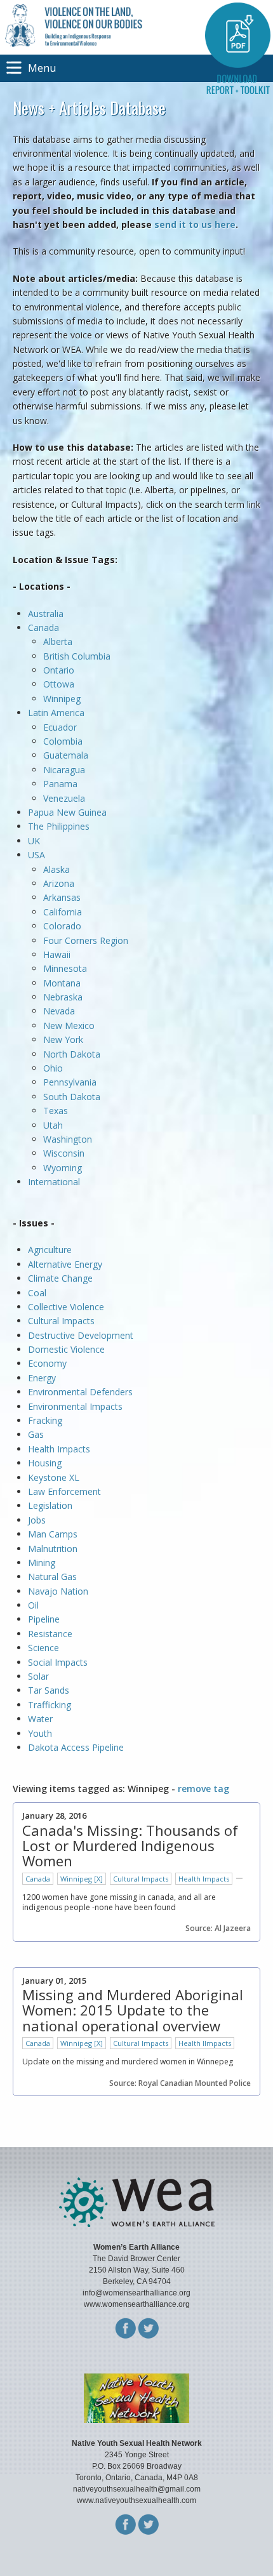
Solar (38, 1676)
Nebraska (63, 997)
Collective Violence (66, 1307)
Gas (36, 1434)
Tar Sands (49, 1690)
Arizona (59, 883)
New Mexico (69, 1026)
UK (34, 841)
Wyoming (63, 1168)
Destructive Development (81, 1335)
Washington (68, 1139)
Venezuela (64, 798)
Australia (46, 614)
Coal (37, 1293)
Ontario (59, 670)
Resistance (50, 1634)
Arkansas (62, 897)
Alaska (57, 869)
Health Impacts (59, 1449)
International (54, 1182)
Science (43, 1648)
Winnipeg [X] (82, 1879)
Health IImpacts (205, 2043)
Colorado (62, 926)
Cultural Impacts (61, 1321)
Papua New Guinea (67, 812)
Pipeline (44, 1619)
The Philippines (59, 826)
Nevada (59, 1011)
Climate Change (60, 1278)
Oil (33, 1605)
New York (63, 1039)
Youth (40, 1733)
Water (40, 1719)
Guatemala (66, 755)
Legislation (50, 1505)
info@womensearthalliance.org (136, 2293)
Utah (53, 1125)
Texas (56, 1111)
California (63, 912)
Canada (43, 627)
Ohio (53, 1068)
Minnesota (65, 968)
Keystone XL (54, 1477)
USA (37, 855)
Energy (42, 1378)
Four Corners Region (86, 940)
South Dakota (72, 1097)
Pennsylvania (70, 1082)
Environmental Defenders (82, 1392)
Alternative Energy (65, 1264)
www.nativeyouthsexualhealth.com (136, 2500)
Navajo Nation (58, 1591)
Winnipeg (62, 699)
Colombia (63, 741)
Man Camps (53, 1534)
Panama (60, 784)
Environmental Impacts (75, 1406)
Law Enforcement (64, 1491)
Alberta (58, 641)
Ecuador (60, 727)
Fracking (45, 1420)
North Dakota (72, 1054)
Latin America (56, 713)
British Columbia (77, 656)
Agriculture (50, 1250)
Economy (47, 1363)
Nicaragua (64, 770)
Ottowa (59, 684)
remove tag (203, 1789)
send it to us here (195, 224)
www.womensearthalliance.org (137, 2304)
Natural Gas (52, 1577)
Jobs (37, 1520)
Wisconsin (64, 1153)
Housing (45, 1463)
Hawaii (57, 954)
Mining (42, 1563)
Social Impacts (58, 1662)
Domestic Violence (66, 1349)
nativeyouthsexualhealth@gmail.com (137, 2489)
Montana (62, 983)
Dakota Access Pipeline (76, 1747)
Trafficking (50, 1705)
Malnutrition (53, 1549)
